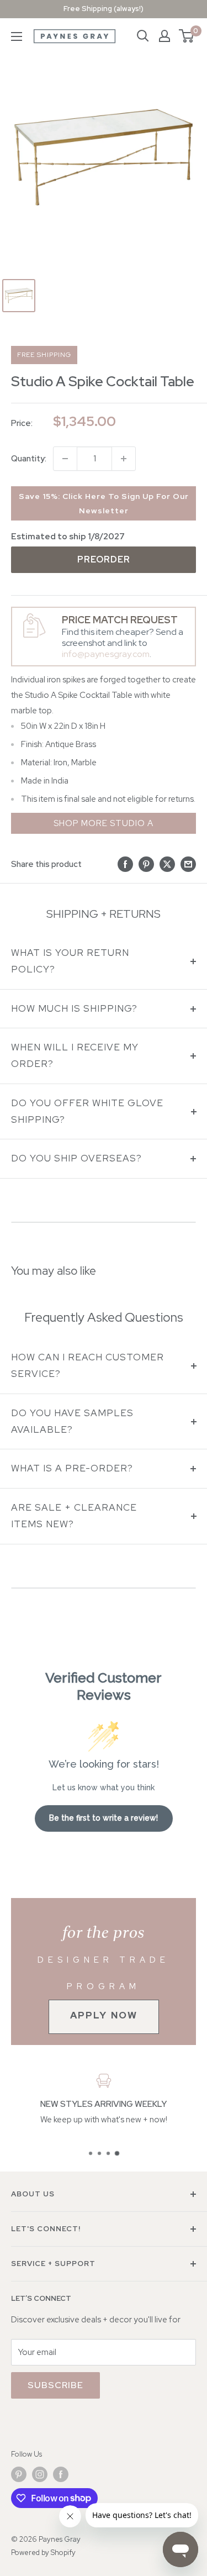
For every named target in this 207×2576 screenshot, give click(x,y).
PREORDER (104, 559)
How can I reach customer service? (87, 1365)
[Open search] (143, 36)
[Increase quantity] (124, 459)
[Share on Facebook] (125, 864)
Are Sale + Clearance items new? (74, 1516)
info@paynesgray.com (106, 654)
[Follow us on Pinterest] (19, 2474)
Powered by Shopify (43, 2553)
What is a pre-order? (72, 1468)
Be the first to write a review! (104, 1818)
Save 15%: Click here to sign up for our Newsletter (104, 503)
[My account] (164, 36)
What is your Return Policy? (70, 961)
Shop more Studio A (104, 823)
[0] (187, 36)
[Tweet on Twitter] (167, 864)
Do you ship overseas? (76, 1158)
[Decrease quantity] (65, 459)
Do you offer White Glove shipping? (87, 1111)
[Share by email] (188, 864)
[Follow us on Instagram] (40, 2474)
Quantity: (29, 459)
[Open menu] (17, 36)
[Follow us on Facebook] (61, 2474)
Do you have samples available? (72, 1421)
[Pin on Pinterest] (146, 864)
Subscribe (55, 2385)
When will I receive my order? (75, 1055)
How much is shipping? (74, 1008)
